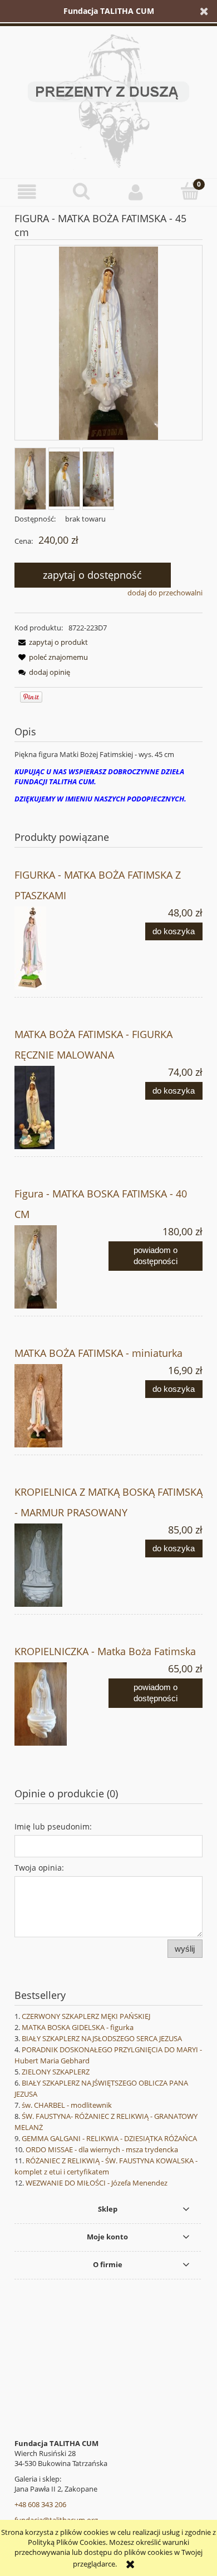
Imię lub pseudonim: (53, 1826)
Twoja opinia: (39, 1868)
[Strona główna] (108, 99)
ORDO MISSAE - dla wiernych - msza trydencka (102, 2149)
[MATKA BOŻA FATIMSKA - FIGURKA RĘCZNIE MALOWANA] (61, 1107)
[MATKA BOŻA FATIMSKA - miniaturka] (61, 1406)
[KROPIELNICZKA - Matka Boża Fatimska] (61, 1704)
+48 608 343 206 (40, 2504)
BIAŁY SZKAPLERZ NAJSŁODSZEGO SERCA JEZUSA (102, 2038)
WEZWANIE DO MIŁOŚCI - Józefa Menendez (97, 2183)
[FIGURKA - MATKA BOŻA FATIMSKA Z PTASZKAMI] (61, 948)
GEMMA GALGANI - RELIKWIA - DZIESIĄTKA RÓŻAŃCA (109, 2138)
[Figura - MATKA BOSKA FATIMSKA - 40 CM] (61, 1267)
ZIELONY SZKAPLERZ (56, 2072)
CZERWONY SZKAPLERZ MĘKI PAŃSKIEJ (86, 2016)
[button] (27, 192)
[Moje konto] (136, 192)
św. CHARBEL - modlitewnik (67, 2105)
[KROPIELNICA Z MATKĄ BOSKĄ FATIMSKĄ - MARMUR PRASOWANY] (61, 1565)
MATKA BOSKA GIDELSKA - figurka (78, 2027)
